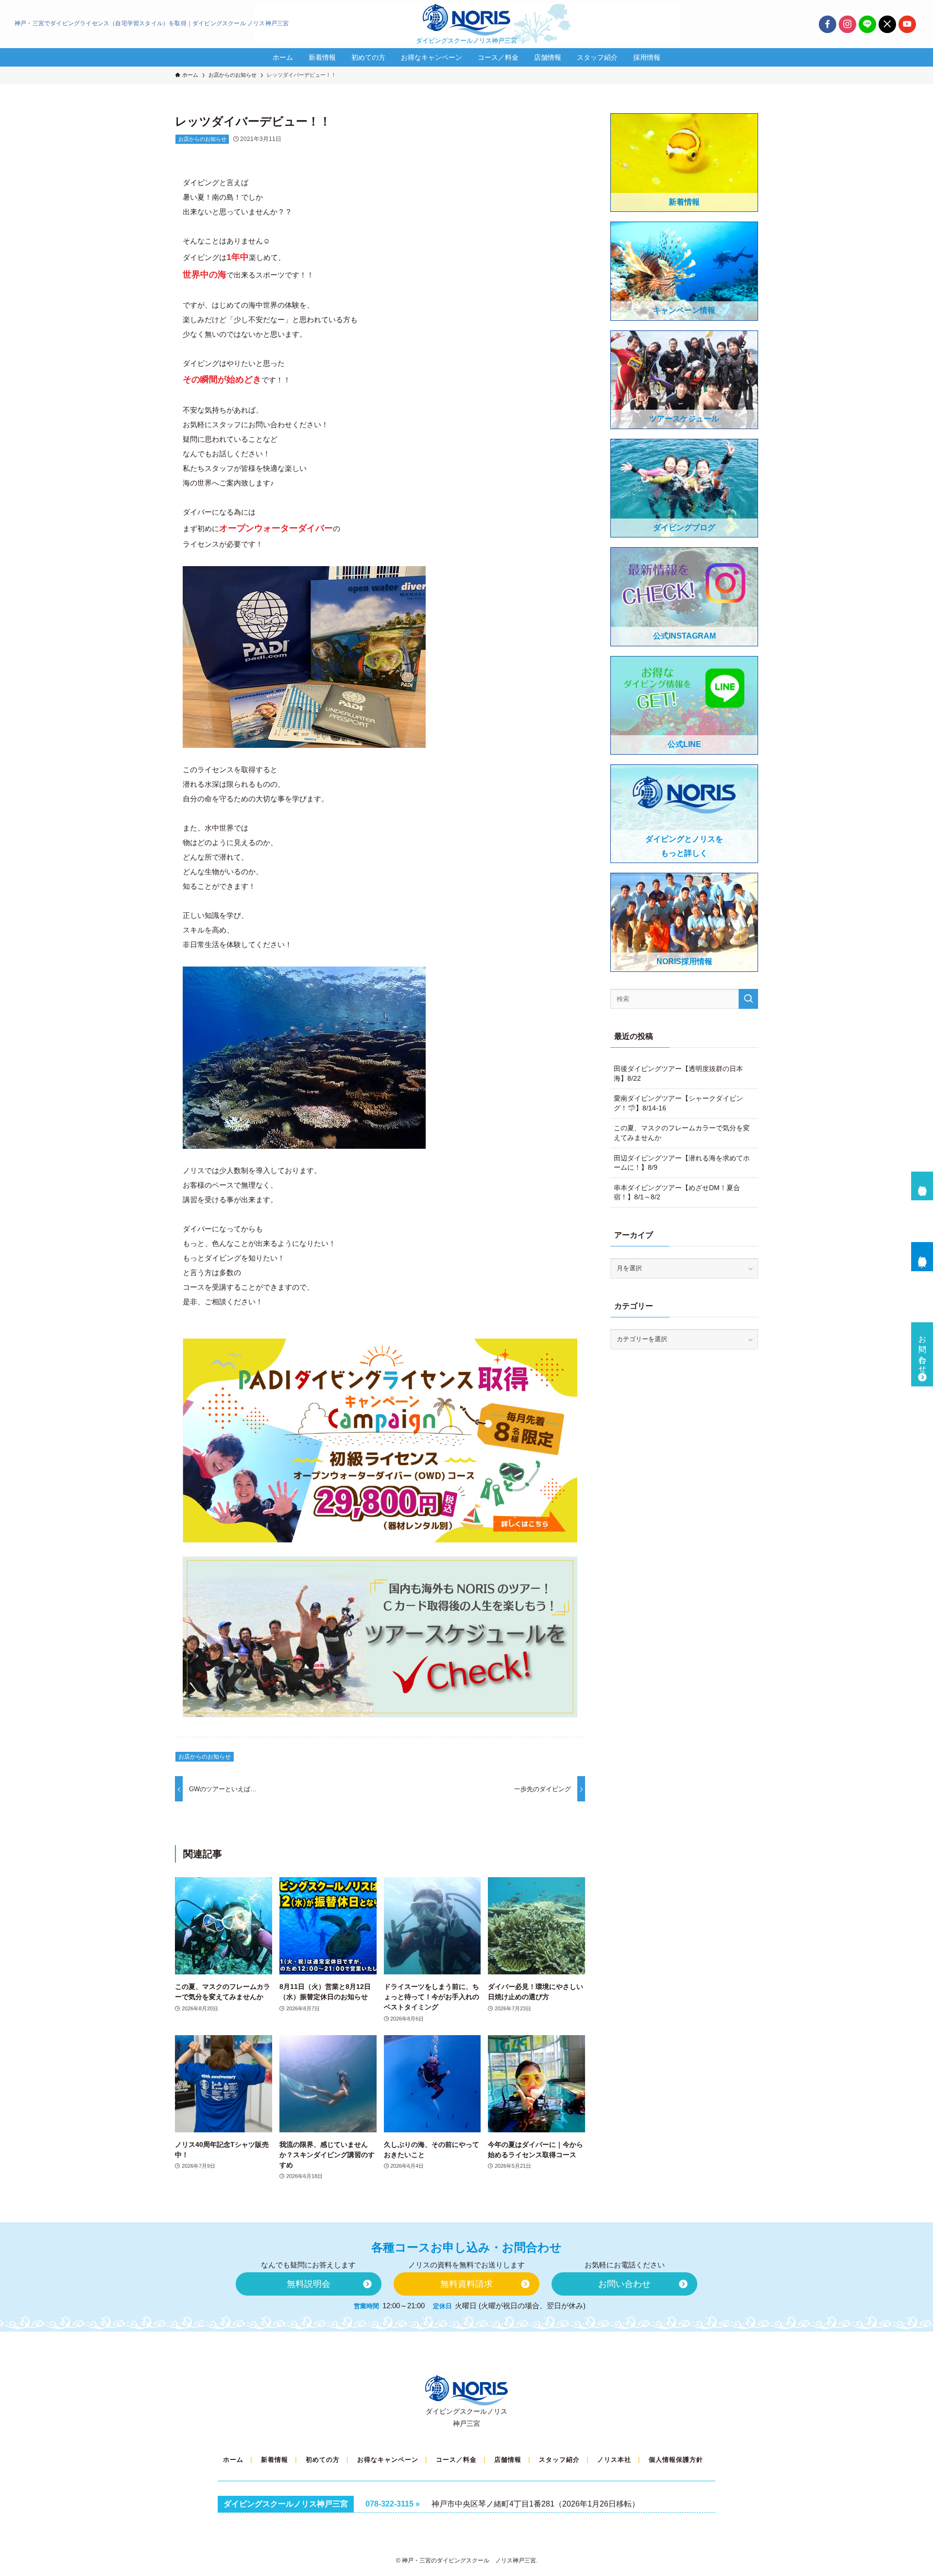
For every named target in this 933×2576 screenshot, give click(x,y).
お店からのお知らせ (202, 139)
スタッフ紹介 (559, 2460)
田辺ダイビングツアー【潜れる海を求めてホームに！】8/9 (682, 1163)
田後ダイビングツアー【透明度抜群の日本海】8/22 (678, 1073)
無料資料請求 (923, 1252)
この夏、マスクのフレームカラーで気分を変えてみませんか (682, 1133)
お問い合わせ (923, 1350)
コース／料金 (456, 2460)
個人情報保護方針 (676, 2460)
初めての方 (323, 2460)
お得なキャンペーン (388, 2460)
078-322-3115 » (393, 2504)
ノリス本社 (614, 2460)
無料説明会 (923, 1181)
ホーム (233, 2460)
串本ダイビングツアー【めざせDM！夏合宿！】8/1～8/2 (677, 1193)
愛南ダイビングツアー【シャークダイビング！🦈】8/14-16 (678, 1103)
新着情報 (275, 2460)
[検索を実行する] (748, 999)
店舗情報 (508, 2460)
